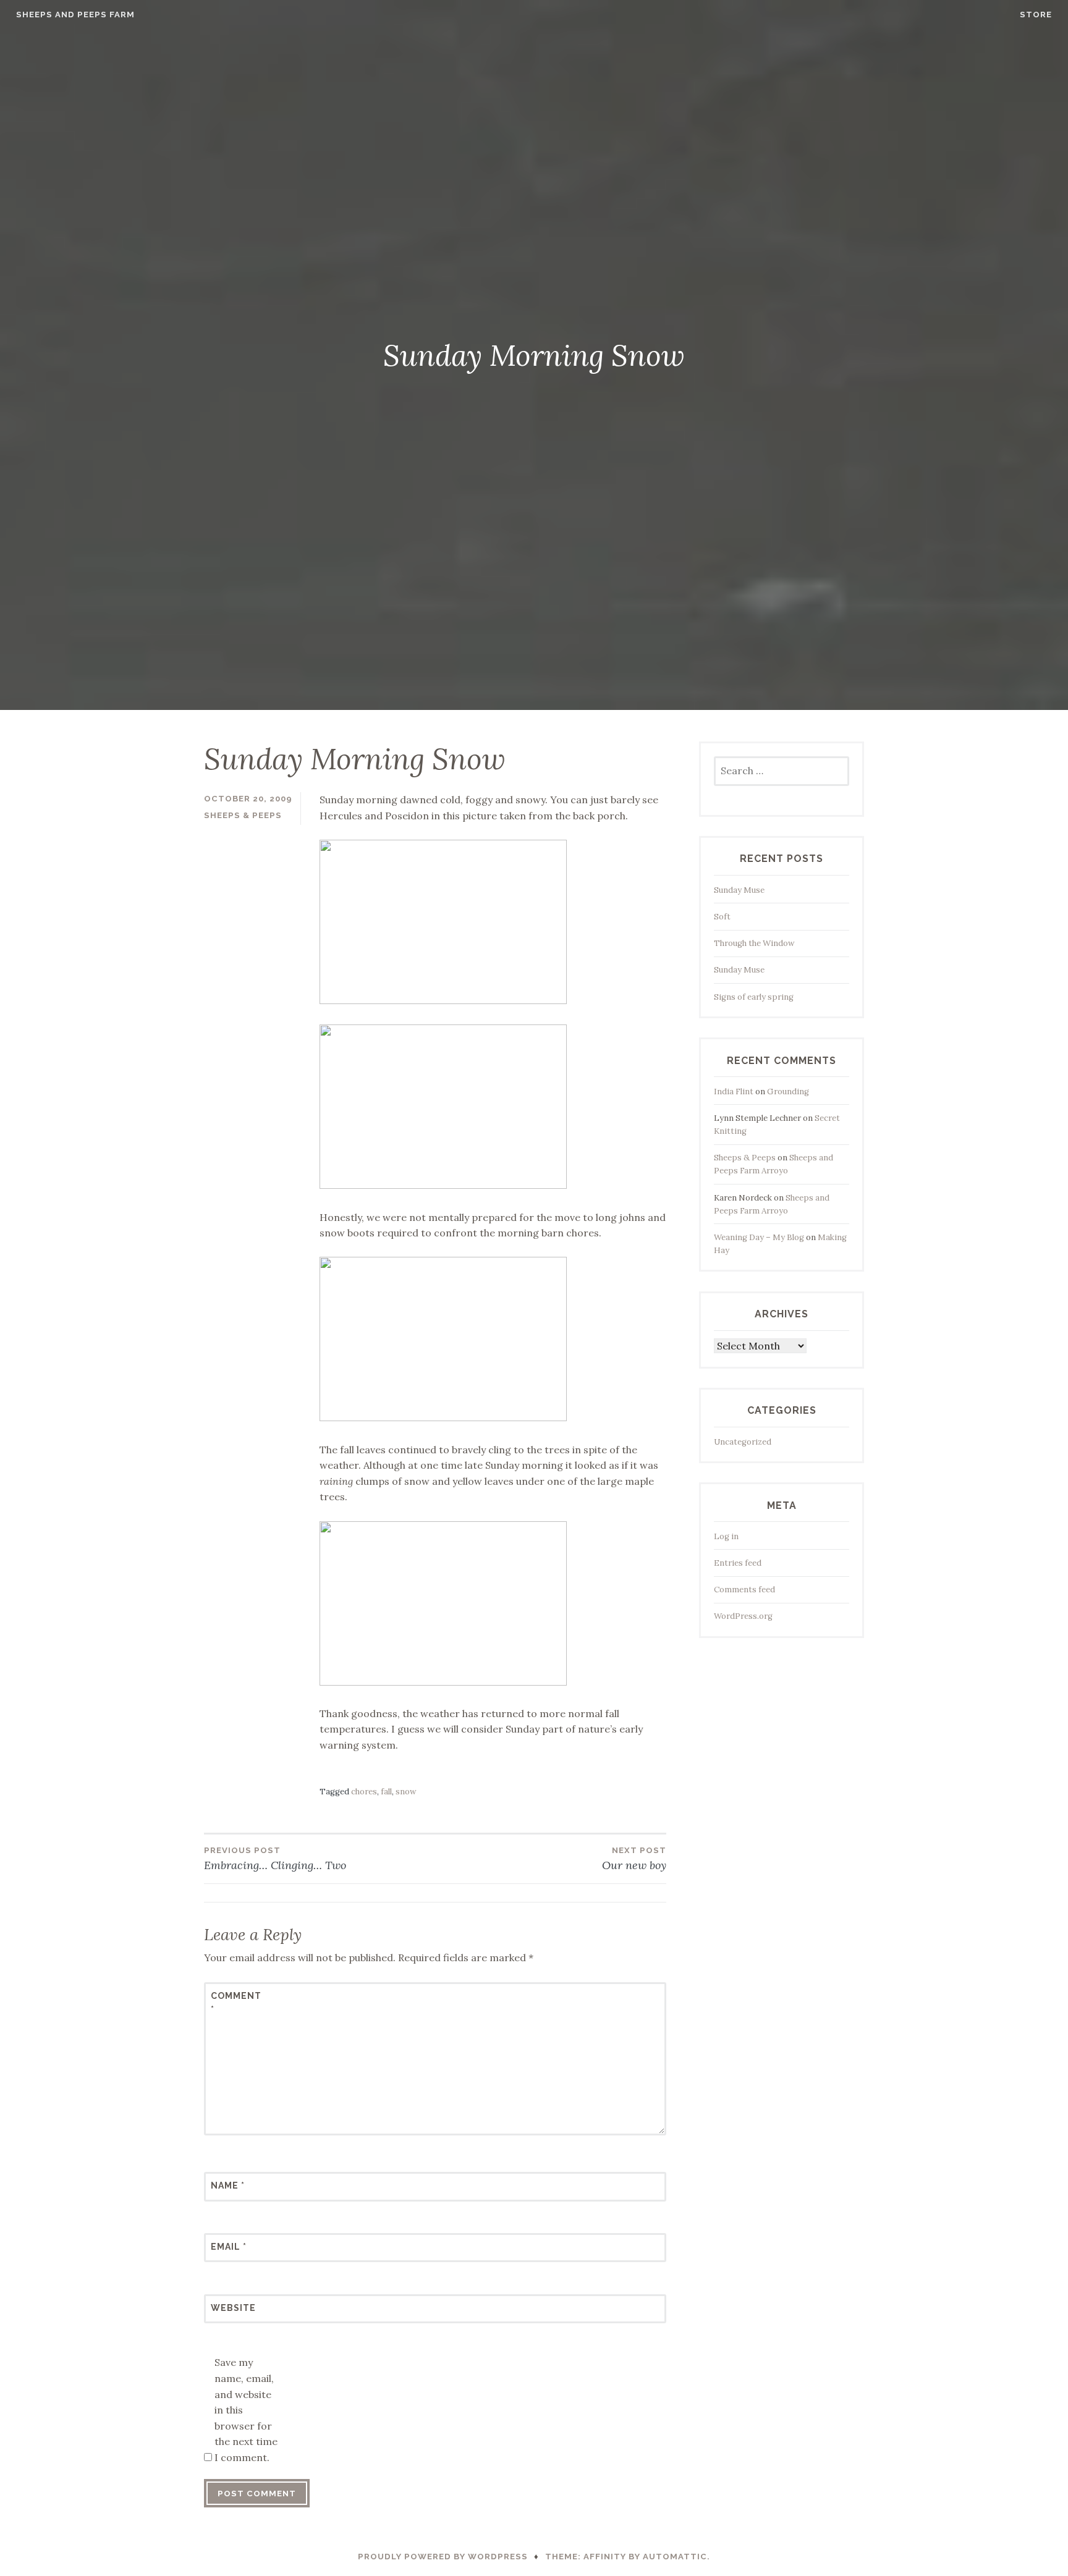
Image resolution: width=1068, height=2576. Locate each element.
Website (233, 2308)
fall (386, 1792)
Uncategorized (743, 1442)
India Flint (734, 1092)
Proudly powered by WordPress (443, 2557)
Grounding (788, 1092)
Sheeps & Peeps (243, 815)
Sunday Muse (739, 890)
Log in (726, 1536)
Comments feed (744, 1590)
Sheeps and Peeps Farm (75, 15)
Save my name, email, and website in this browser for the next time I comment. (246, 2410)
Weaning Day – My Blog (759, 1237)
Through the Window (754, 943)
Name (228, 2185)
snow (406, 1792)
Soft (722, 917)
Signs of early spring (754, 997)
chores (364, 1792)
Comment (236, 2003)
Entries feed (738, 1563)
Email (229, 2247)
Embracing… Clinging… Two (275, 1859)
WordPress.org (743, 1616)
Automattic (675, 2557)
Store (1036, 15)
